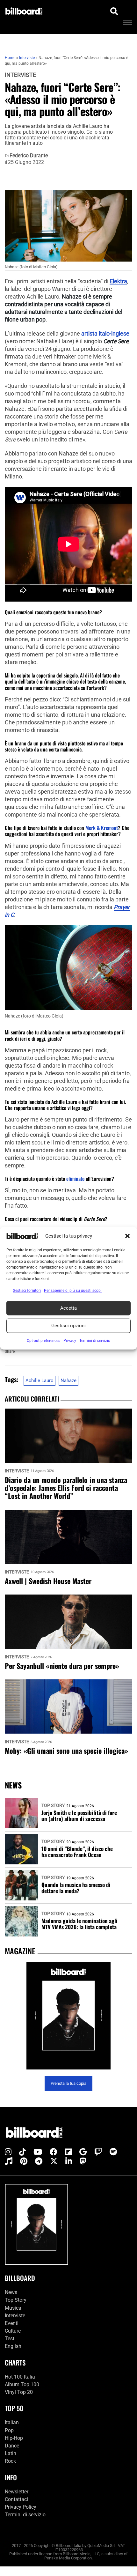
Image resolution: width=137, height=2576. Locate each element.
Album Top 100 (22, 2384)
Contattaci (16, 2499)
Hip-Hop (14, 2438)
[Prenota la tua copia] (68, 2016)
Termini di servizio (25, 2515)
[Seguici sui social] (8, 2152)
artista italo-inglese (105, 334)
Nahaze (68, 1381)
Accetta (68, 1308)
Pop (9, 2430)
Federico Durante (29, 156)
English (13, 2346)
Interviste (20, 75)
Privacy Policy (21, 2507)
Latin (11, 2453)
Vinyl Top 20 (19, 2392)
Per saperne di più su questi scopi (73, 1290)
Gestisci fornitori (27, 1290)
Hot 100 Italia (20, 2377)
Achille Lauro (40, 1381)
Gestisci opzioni (68, 1326)
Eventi (12, 2323)
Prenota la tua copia (68, 2083)
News (11, 2292)
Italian (12, 2422)
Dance (12, 2446)
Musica (13, 2308)
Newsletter (17, 2492)
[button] (127, 1236)
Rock (10, 2461)
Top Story (53, 1805)
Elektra (118, 281)
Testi (10, 2339)
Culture (13, 2331)
